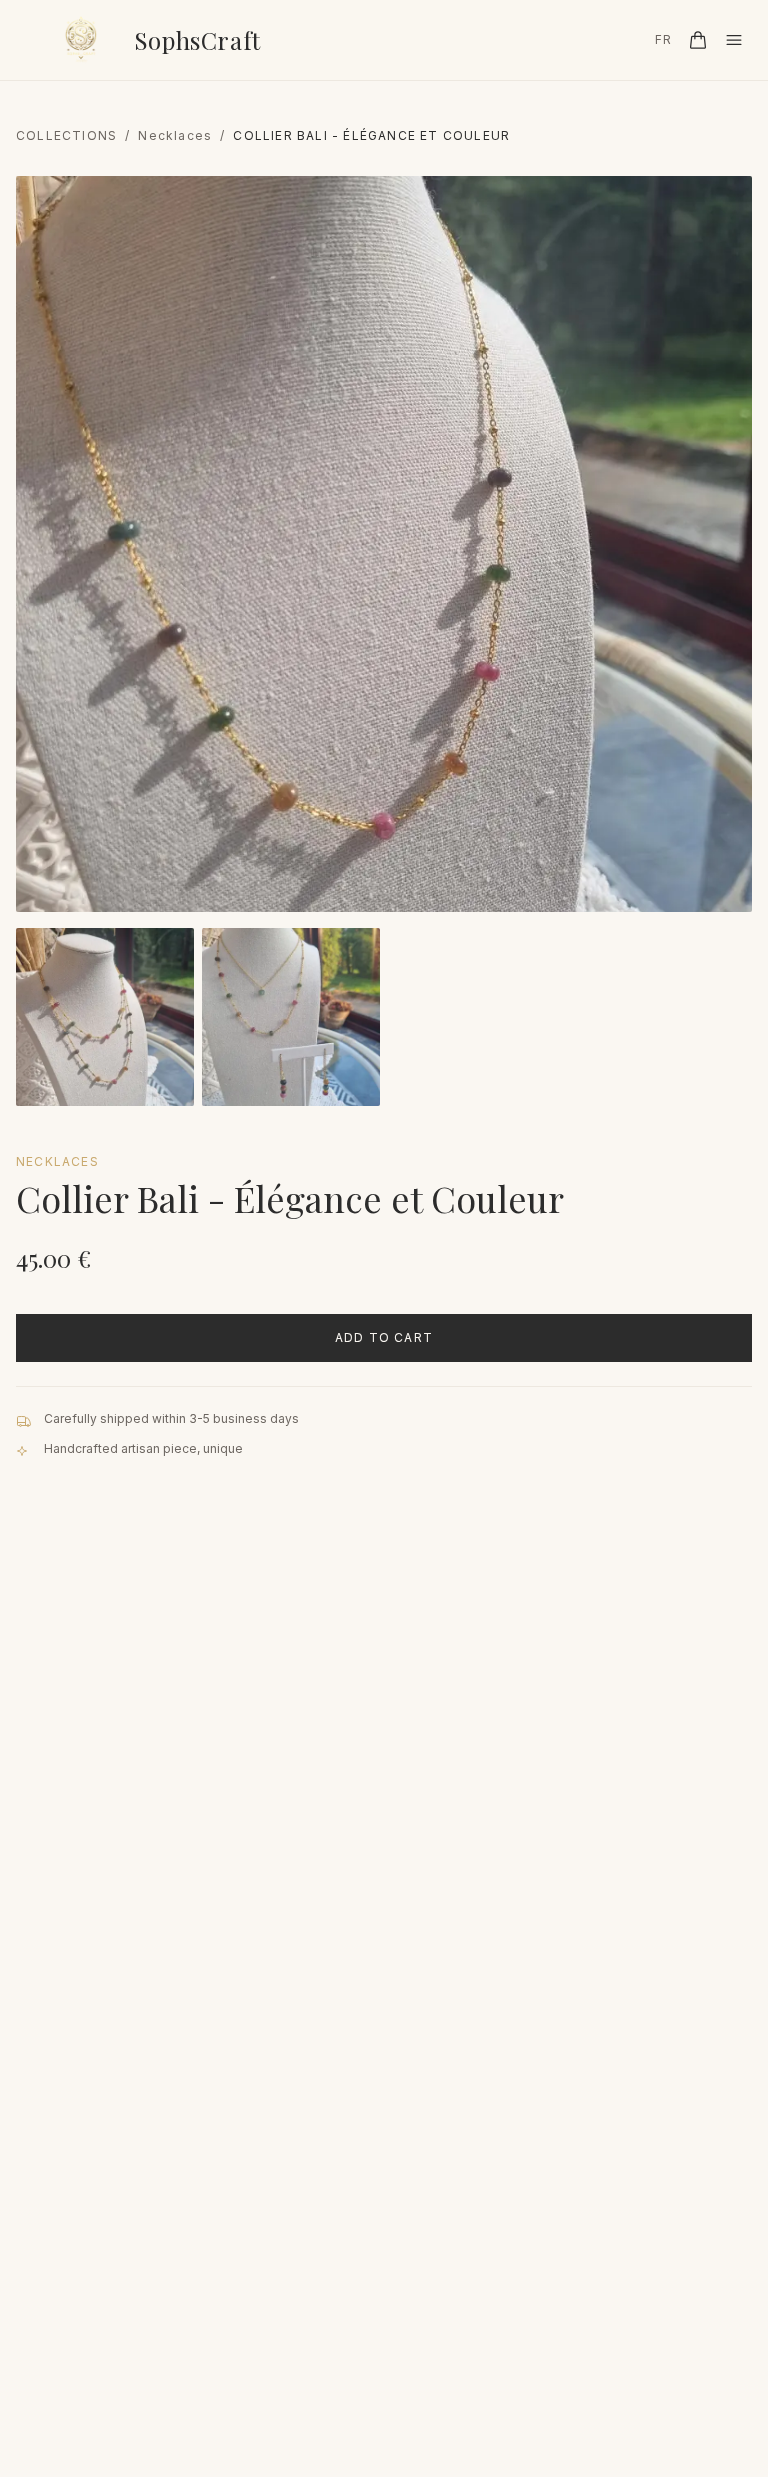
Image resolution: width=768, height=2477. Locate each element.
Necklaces (175, 135)
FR (663, 39)
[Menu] (734, 40)
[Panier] (698, 40)
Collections (66, 135)
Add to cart (384, 1337)
